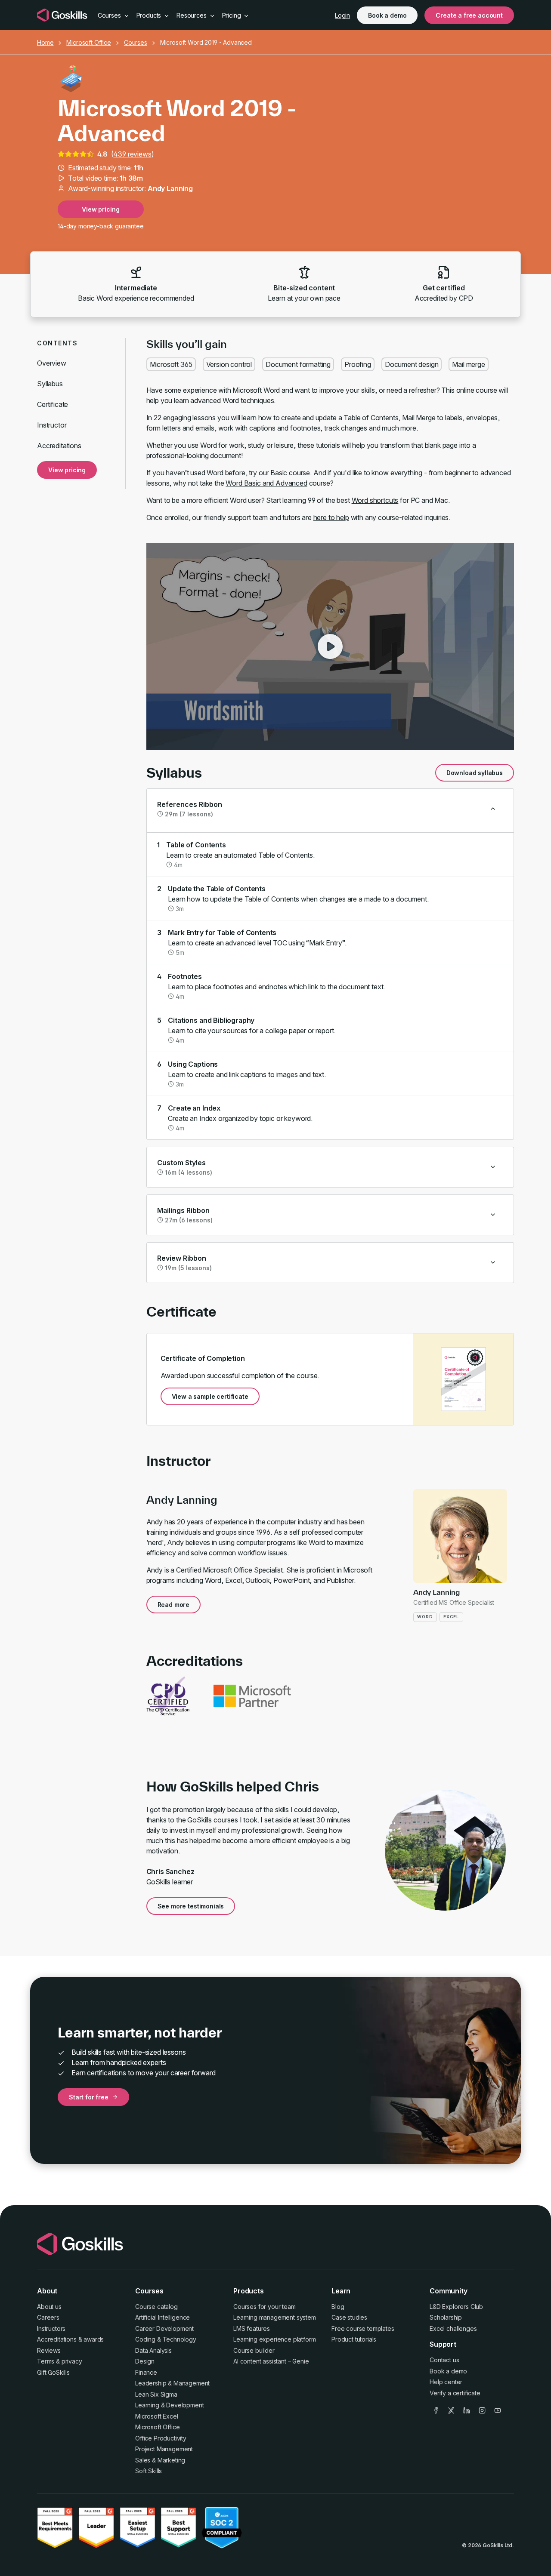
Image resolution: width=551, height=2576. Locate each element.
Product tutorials (354, 2339)
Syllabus (50, 384)
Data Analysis (153, 2350)
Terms (46, 2361)
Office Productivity (161, 2438)
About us (49, 2307)
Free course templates (363, 2328)
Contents (57, 343)
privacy (72, 2361)
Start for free (89, 2097)
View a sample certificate (210, 1396)
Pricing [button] (232, 15)
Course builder (254, 2350)
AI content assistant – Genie (271, 2361)
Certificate (53, 404)
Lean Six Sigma (156, 2394)
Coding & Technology (166, 2339)
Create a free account (469, 15)
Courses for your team (265, 2307)
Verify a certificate (455, 2393)
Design (145, 2361)
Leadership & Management (172, 2383)
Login (342, 15)
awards (94, 2339)
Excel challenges (453, 2328)
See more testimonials (191, 1906)
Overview (52, 363)
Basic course (290, 473)
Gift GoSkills (53, 2372)
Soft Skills (149, 2471)
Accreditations (59, 446)
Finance (146, 2372)
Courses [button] (110, 15)
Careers (48, 2317)
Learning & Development (169, 2405)
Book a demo (387, 15)
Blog (338, 2307)
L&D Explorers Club (456, 2307)
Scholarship (446, 2317)
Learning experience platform (275, 2339)
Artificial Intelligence (163, 2317)
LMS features (252, 2328)
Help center (446, 2382)
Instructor (52, 425)
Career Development (164, 2328)
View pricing (101, 209)
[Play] (330, 646)
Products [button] (150, 15)
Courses (136, 42)
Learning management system (275, 2317)
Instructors (51, 2328)
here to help (331, 517)
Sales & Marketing (160, 2460)
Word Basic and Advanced (266, 483)
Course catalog (156, 2307)
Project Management (164, 2449)
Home (45, 42)
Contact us (444, 2360)
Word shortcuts (375, 500)
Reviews (49, 2350)
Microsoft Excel (157, 2416)
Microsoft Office (88, 42)
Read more (174, 1605)
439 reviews (132, 154)
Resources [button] (192, 15)
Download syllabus (475, 773)
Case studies (349, 2317)
